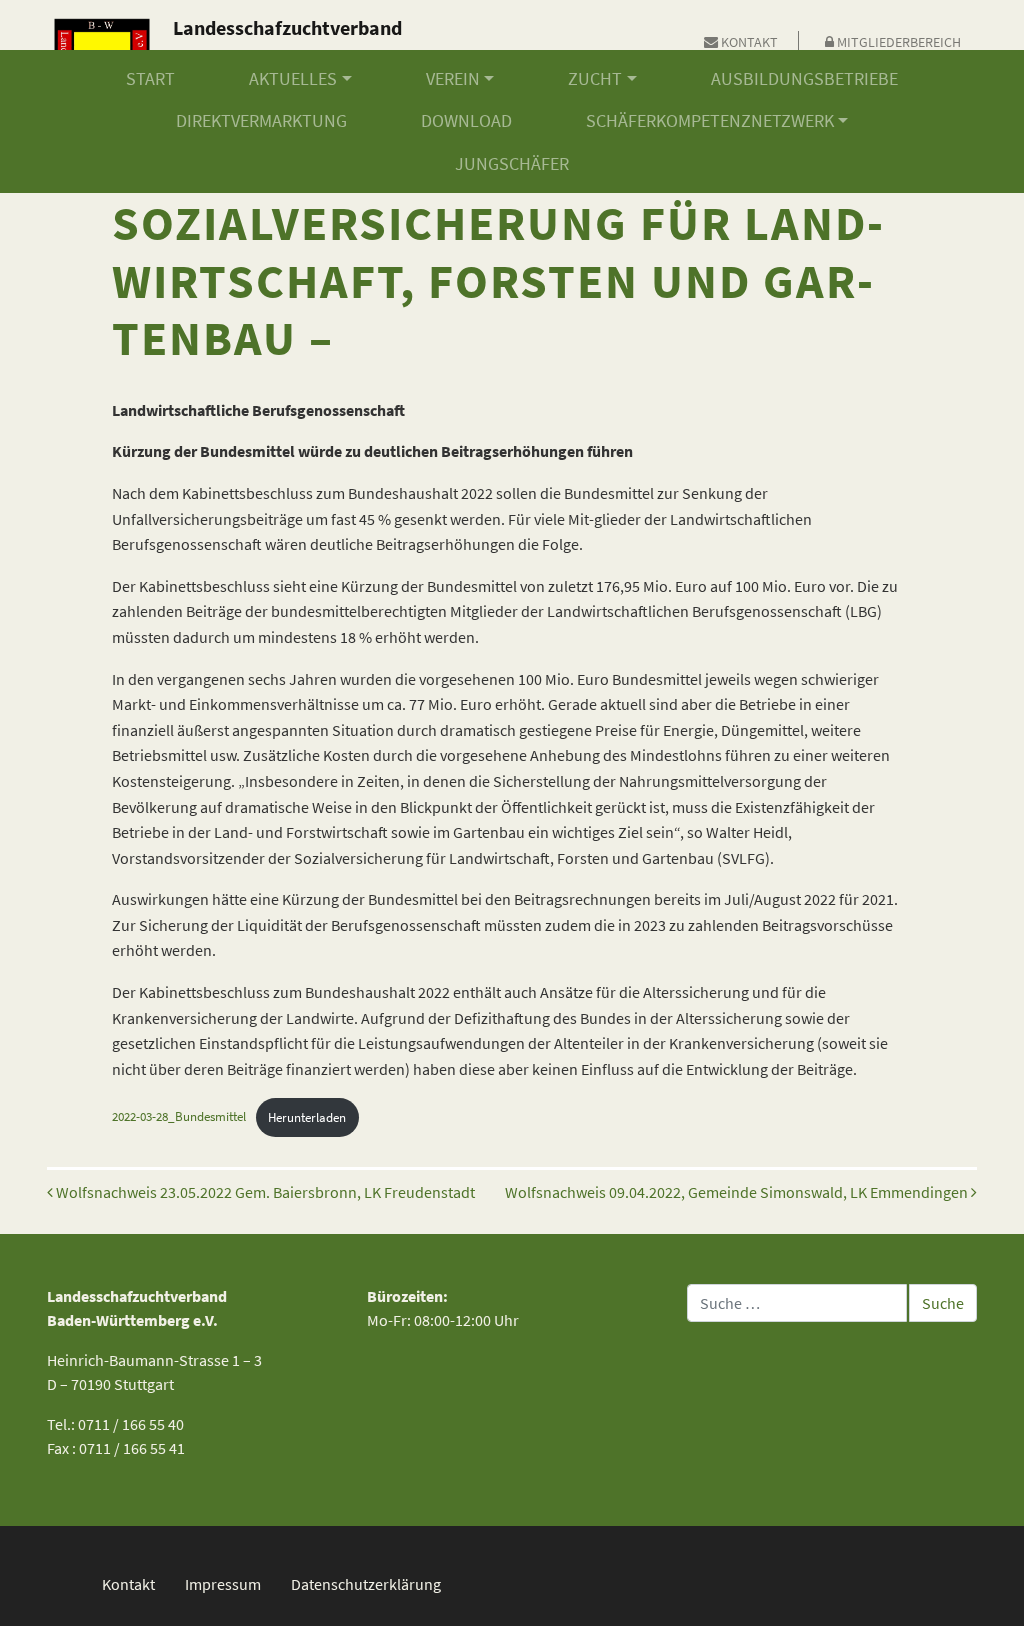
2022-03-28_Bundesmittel (179, 1117)
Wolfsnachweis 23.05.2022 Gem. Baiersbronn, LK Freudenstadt (264, 1192)
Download (466, 121)
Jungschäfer (512, 164)
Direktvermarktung (261, 121)
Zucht (595, 79)
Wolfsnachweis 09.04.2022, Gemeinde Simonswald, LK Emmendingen (738, 1192)
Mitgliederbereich (897, 42)
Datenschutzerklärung (366, 1584)
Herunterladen (307, 1117)
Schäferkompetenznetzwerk (710, 121)
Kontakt (748, 42)
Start (150, 79)
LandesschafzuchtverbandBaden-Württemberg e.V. (287, 42)
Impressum (223, 1584)
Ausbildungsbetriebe (804, 79)
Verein (453, 79)
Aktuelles (293, 79)
